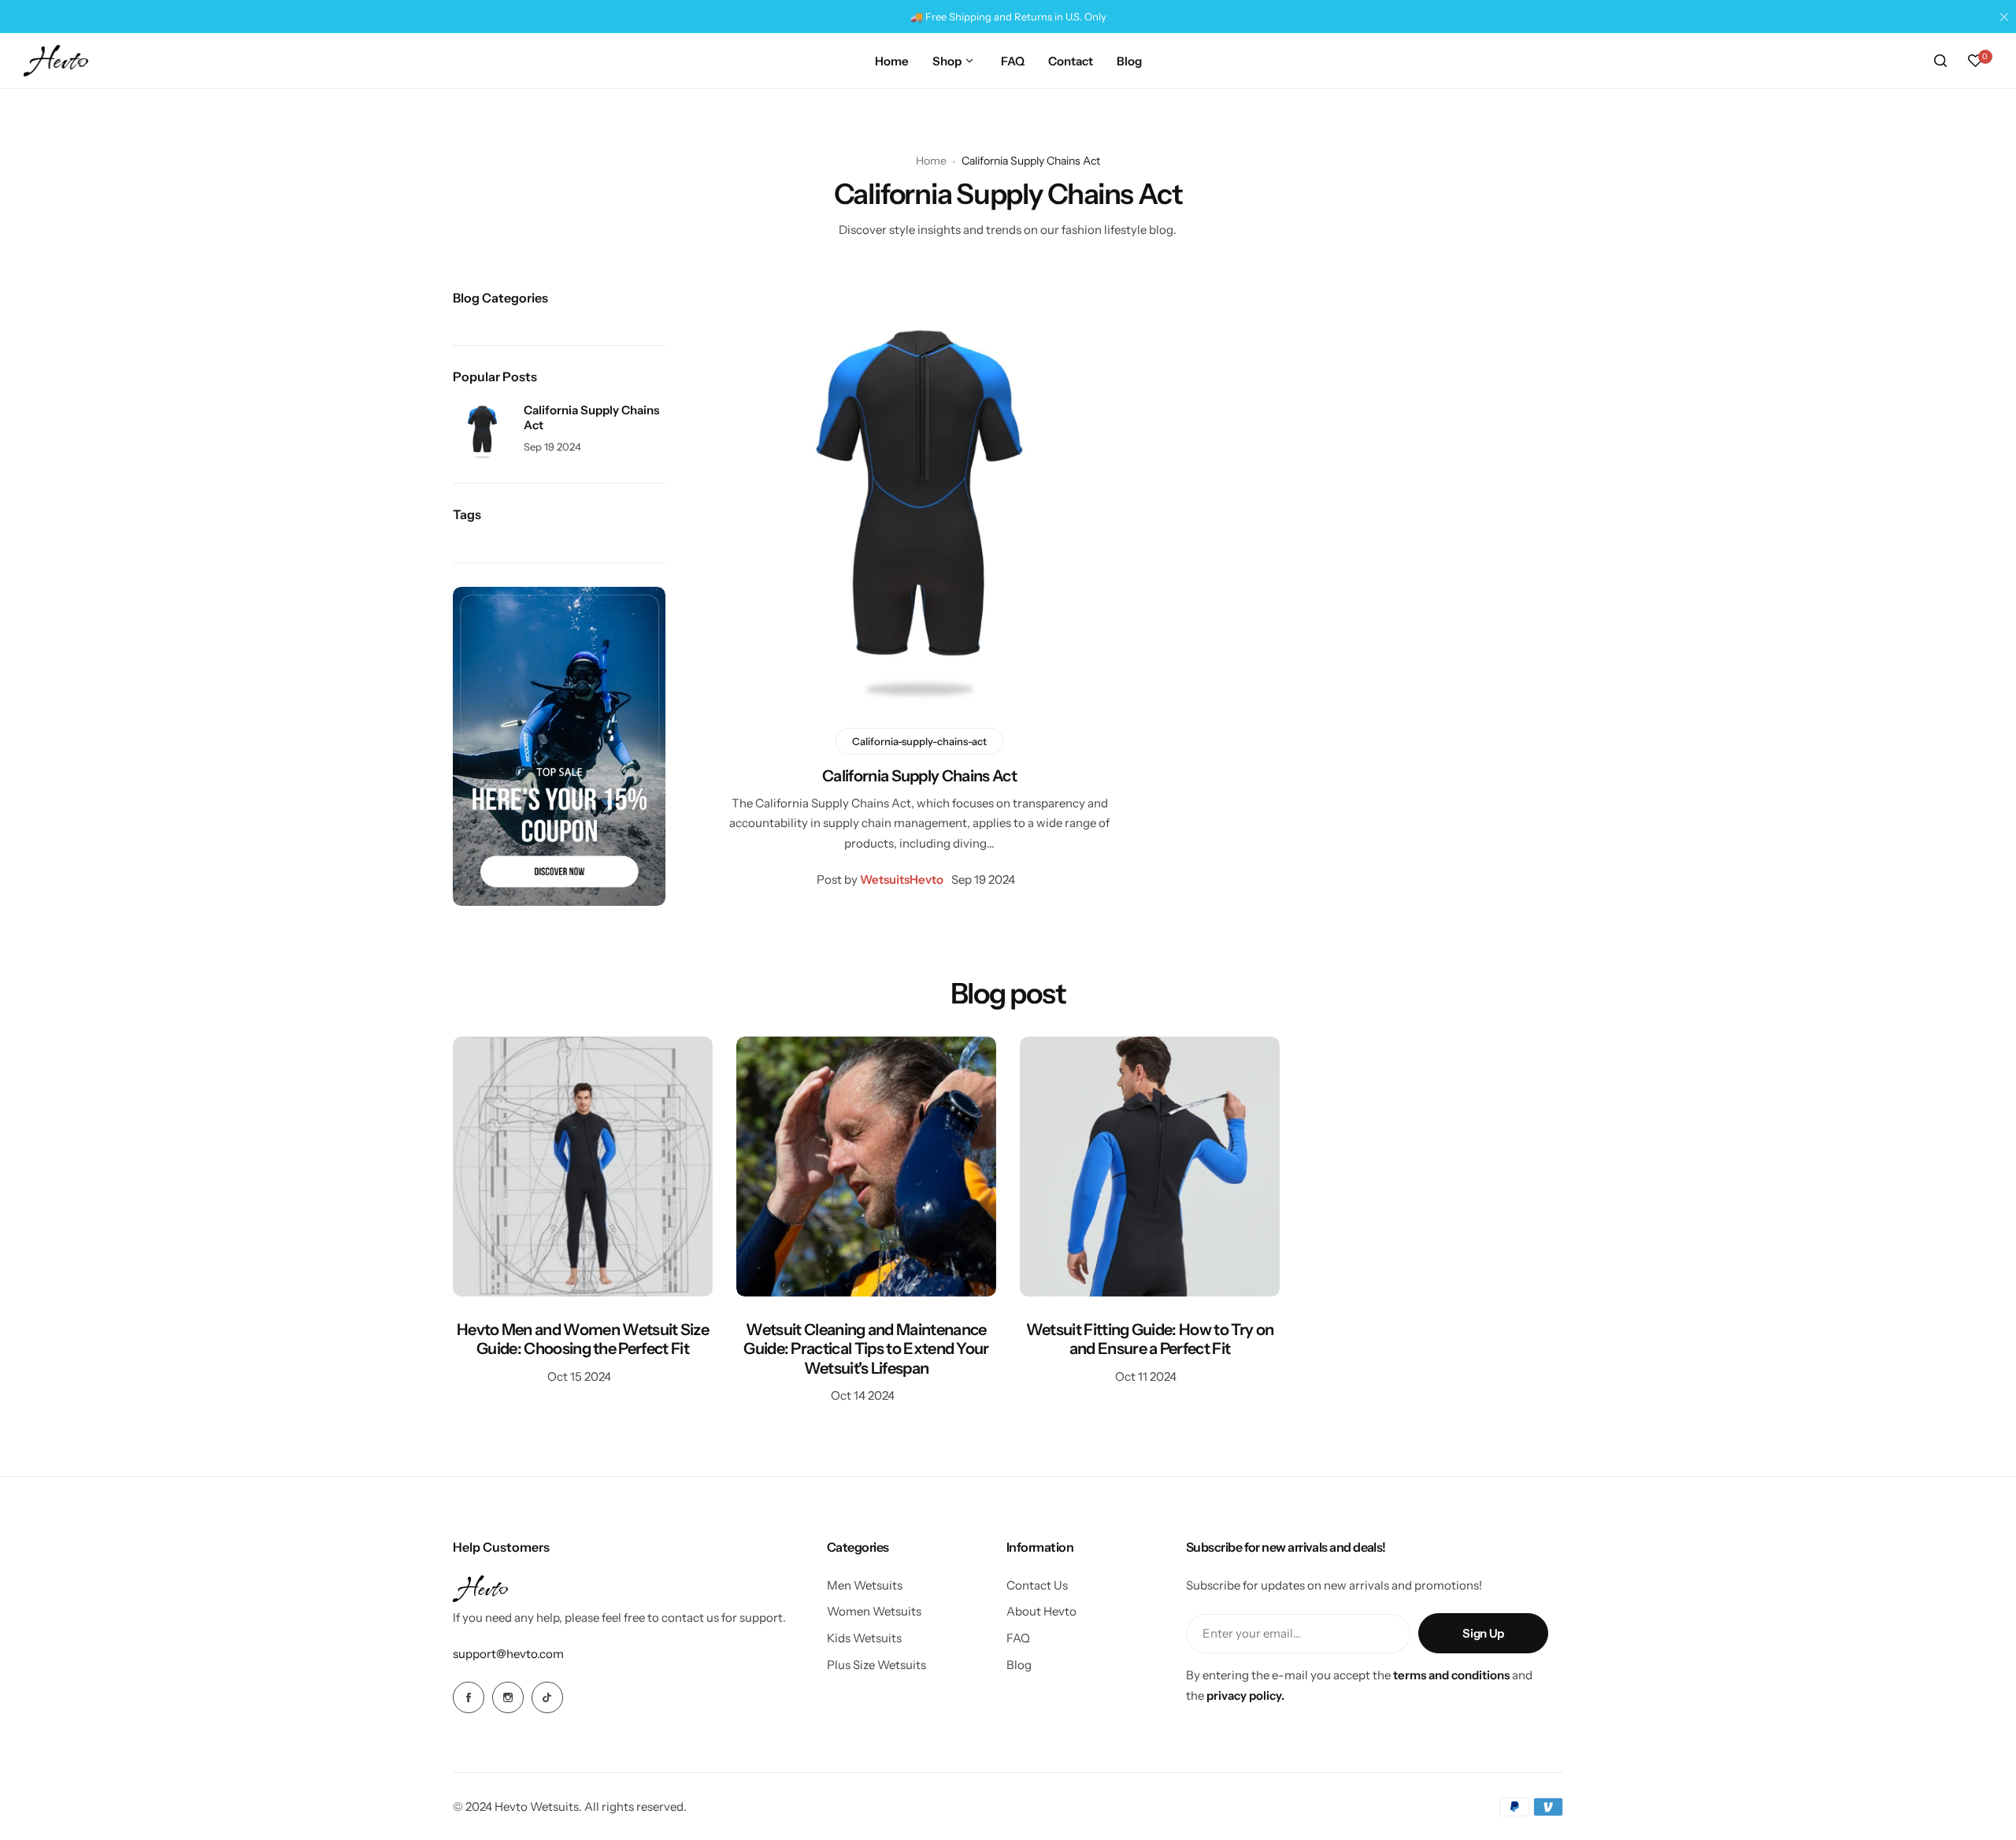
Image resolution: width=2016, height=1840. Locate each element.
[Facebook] (469, 1697)
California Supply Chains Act (919, 776)
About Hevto (1041, 1611)
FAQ (1018, 1638)
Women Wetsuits (874, 1611)
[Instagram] (508, 1697)
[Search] (1940, 61)
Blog (1019, 1665)
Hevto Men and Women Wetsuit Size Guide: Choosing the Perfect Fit (583, 1339)
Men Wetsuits (865, 1585)
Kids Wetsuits (864, 1638)
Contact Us (1037, 1585)
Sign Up (1483, 1633)
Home (931, 161)
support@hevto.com (508, 1654)
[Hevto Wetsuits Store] (56, 61)
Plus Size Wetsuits (876, 1665)
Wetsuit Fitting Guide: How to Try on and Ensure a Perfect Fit (1150, 1339)
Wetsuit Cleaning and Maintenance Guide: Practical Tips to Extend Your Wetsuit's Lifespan (866, 1348)
